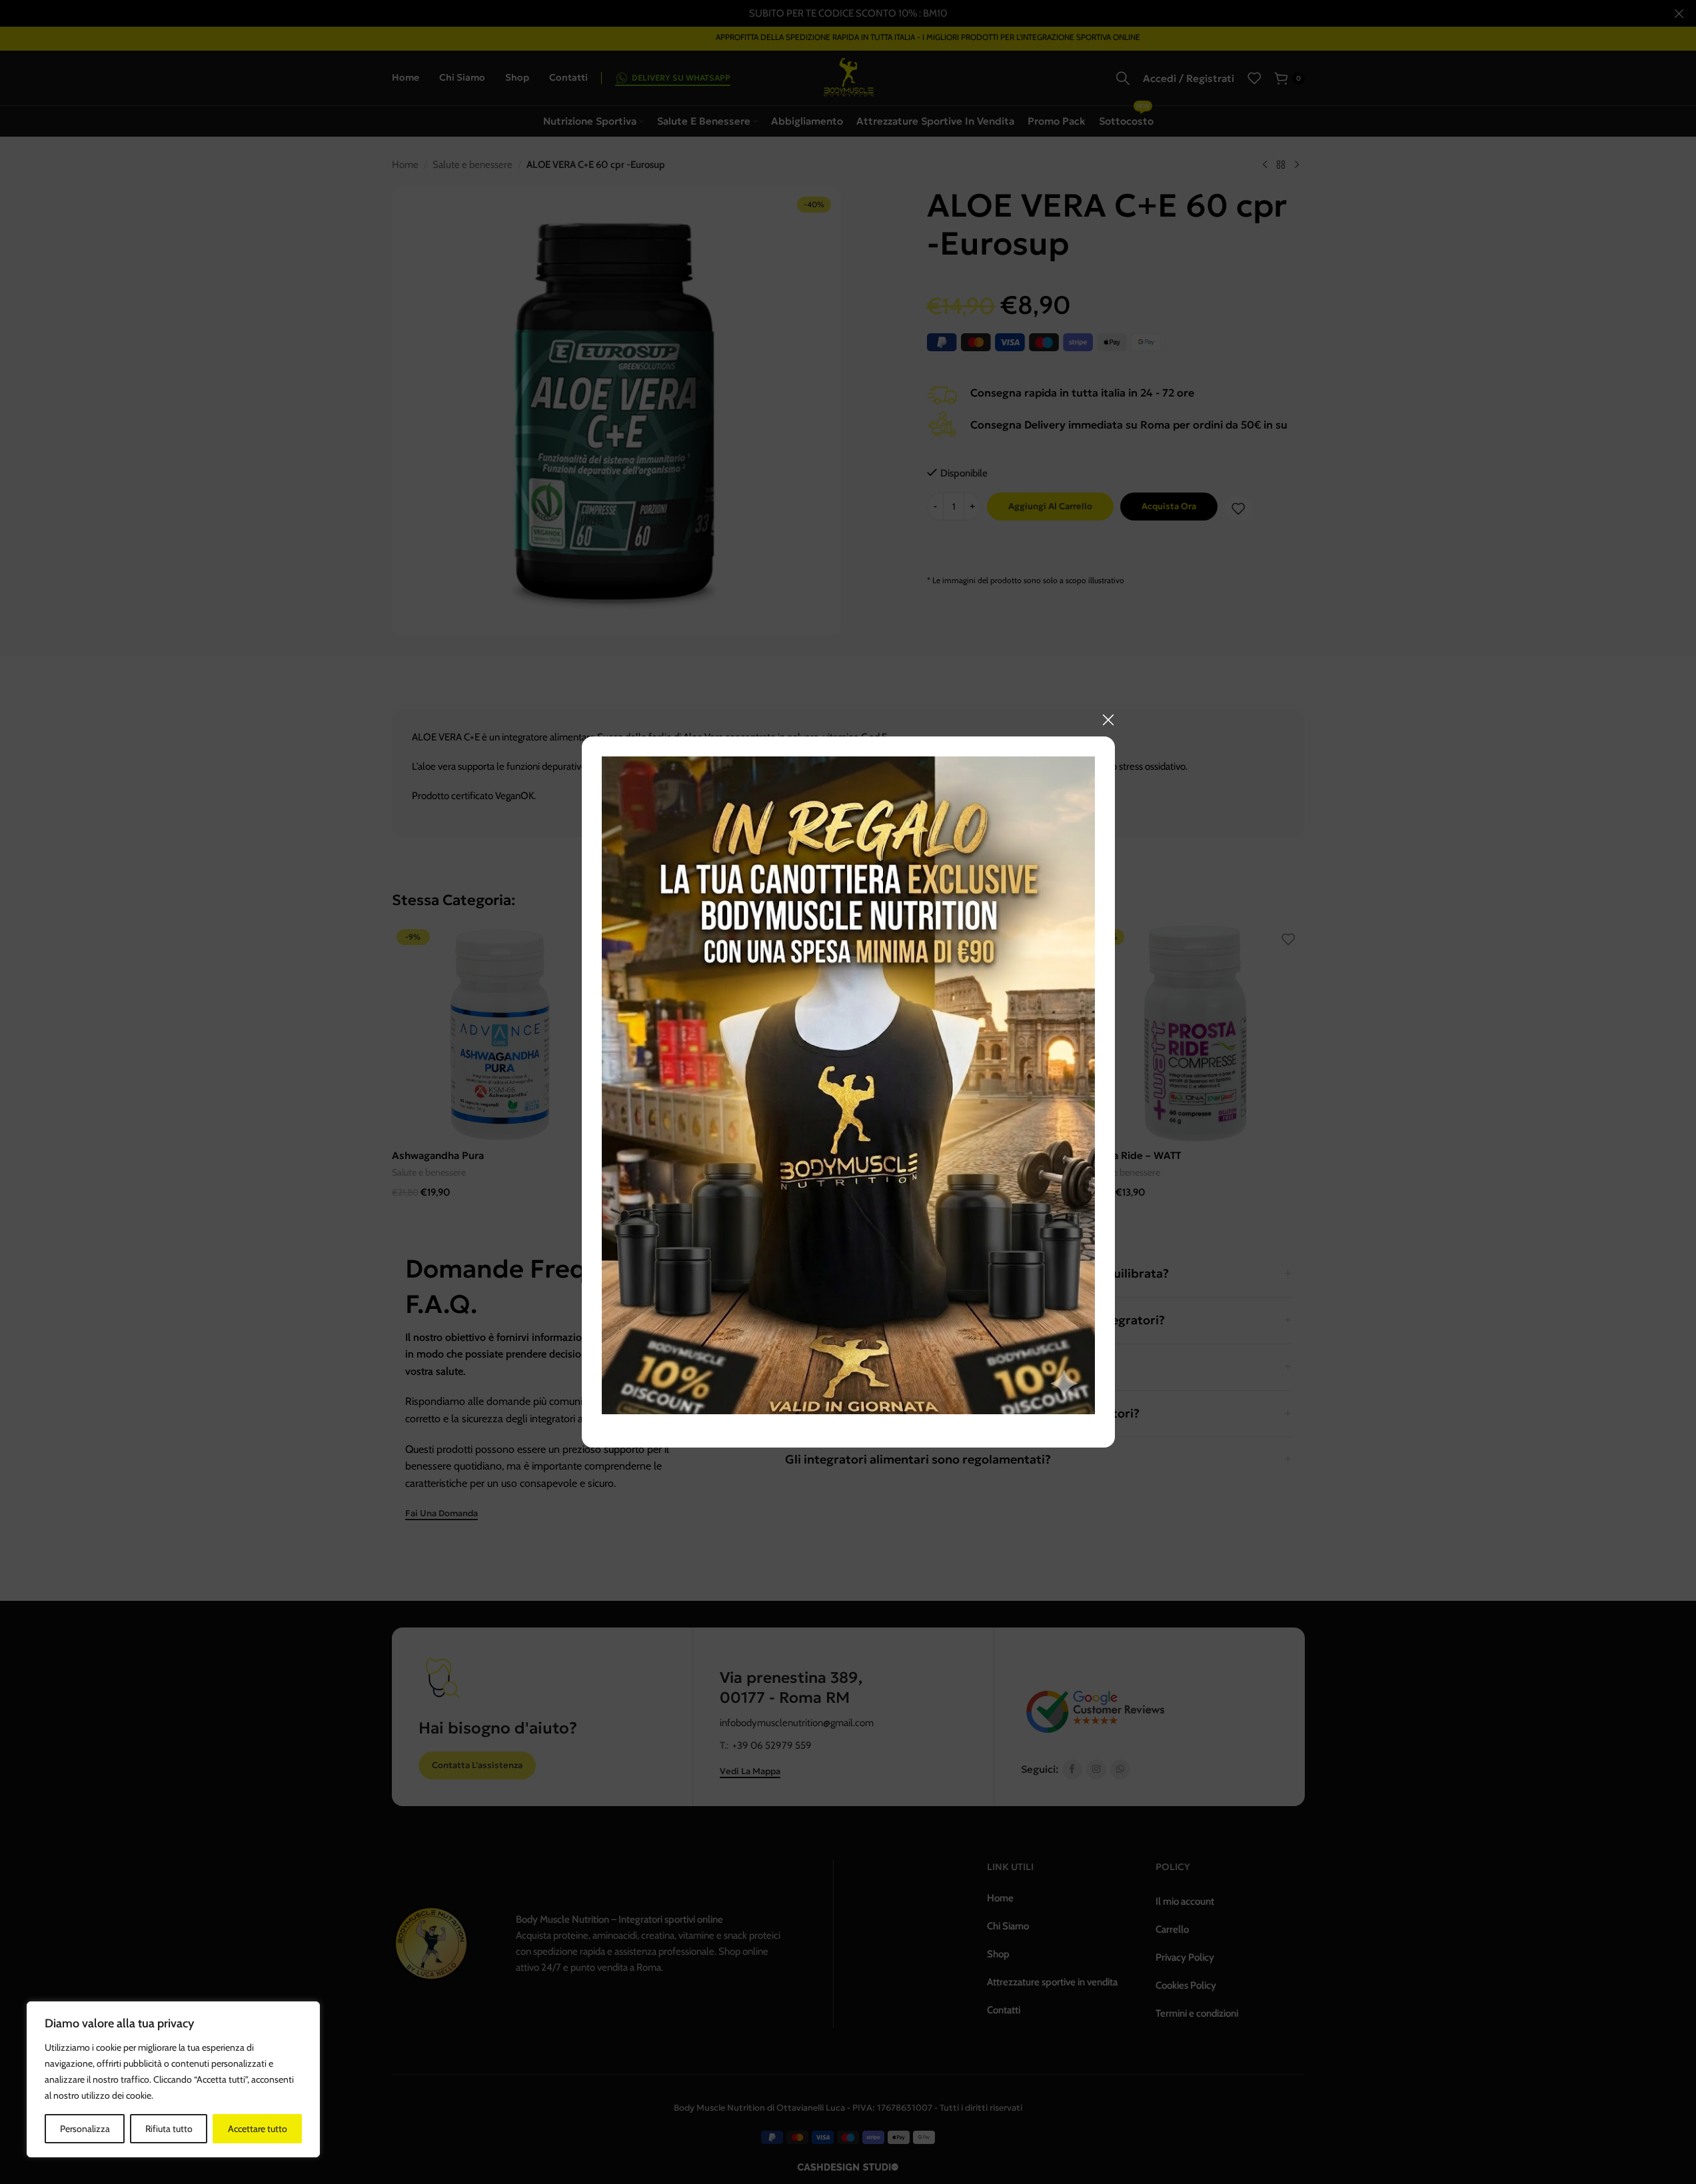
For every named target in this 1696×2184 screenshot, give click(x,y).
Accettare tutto (258, 2129)
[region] (173, 2079)
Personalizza (85, 2129)
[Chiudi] (1108, 720)
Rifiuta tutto (169, 2129)
